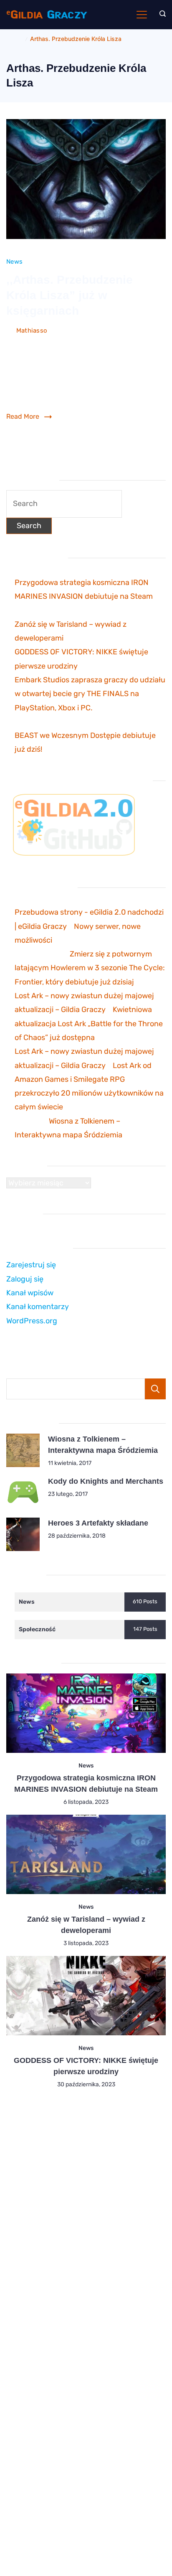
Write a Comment (139, 332)
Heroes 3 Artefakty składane (98, 1523)
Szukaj (155, 1389)
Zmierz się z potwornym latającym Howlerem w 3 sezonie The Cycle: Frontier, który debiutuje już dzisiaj (90, 968)
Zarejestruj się (31, 1265)
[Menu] (142, 15)
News (14, 262)
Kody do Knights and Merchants (106, 1481)
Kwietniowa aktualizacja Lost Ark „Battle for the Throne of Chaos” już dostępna (89, 1024)
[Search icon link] (161, 15)
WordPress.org (32, 1321)
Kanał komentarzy (38, 1307)
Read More (23, 416)
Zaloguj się (25, 1279)
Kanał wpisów (30, 1293)
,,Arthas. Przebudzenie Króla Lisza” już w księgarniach (70, 295)
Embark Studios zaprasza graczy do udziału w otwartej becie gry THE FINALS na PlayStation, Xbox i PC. (90, 694)
